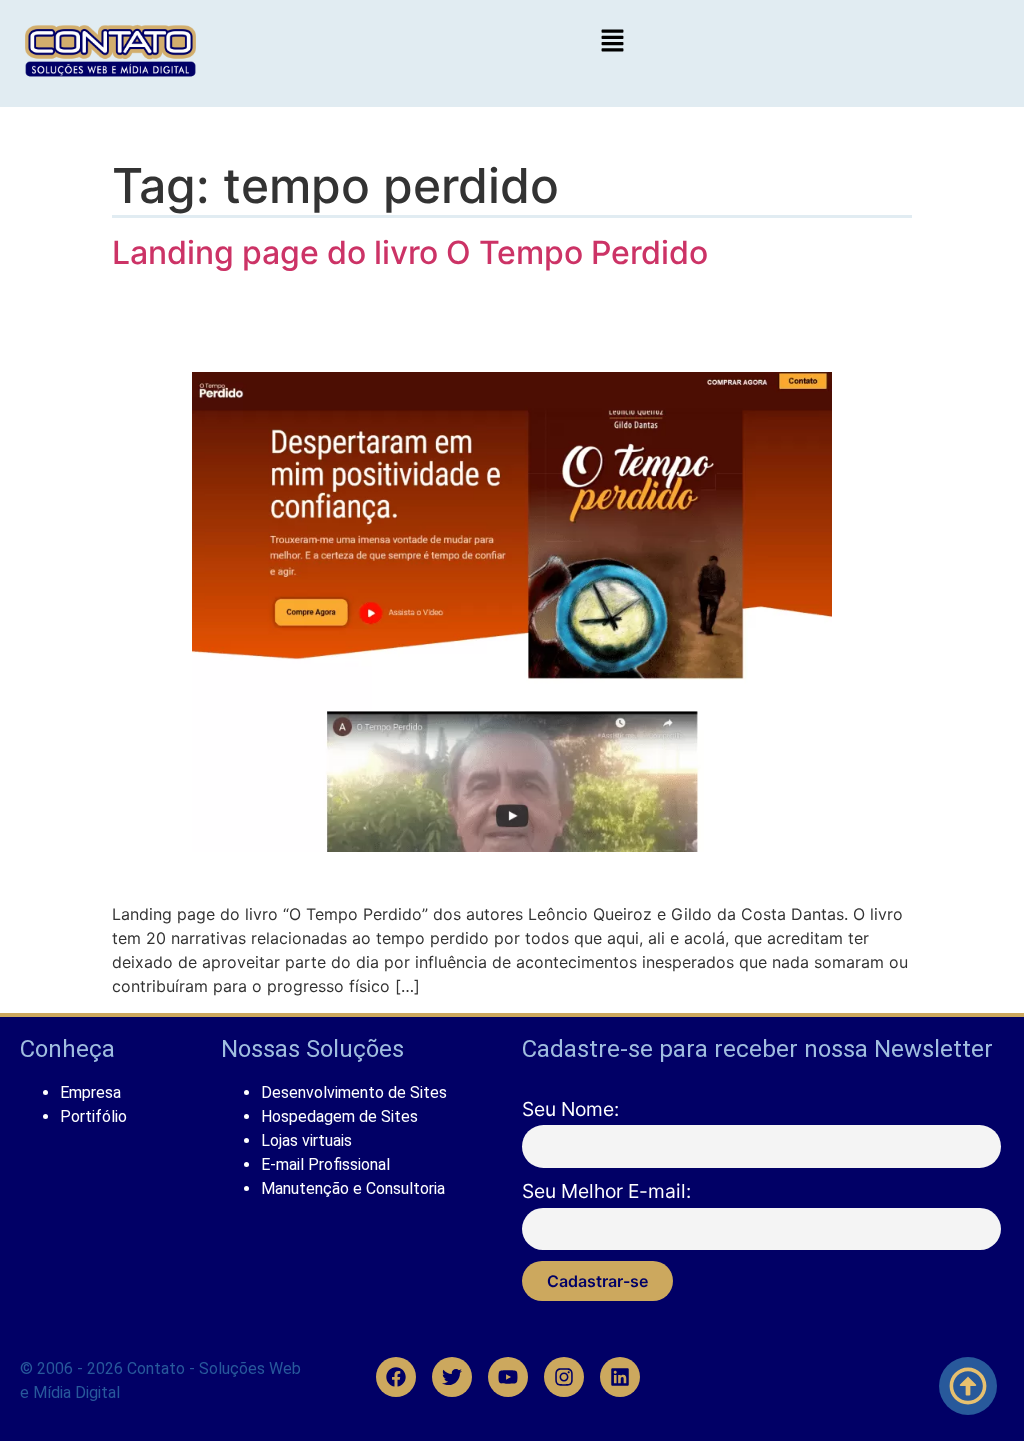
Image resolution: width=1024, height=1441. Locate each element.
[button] (612, 41)
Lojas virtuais (306, 1140)
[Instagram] (565, 1377)
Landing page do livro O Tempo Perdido (410, 252)
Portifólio (93, 1116)
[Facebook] (397, 1377)
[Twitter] (453, 1377)
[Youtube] (509, 1377)
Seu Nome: (570, 1109)
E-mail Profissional (325, 1164)
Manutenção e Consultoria (353, 1188)
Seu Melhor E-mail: (606, 1191)
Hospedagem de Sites (339, 1116)
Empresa (90, 1092)
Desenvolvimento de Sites (354, 1092)
